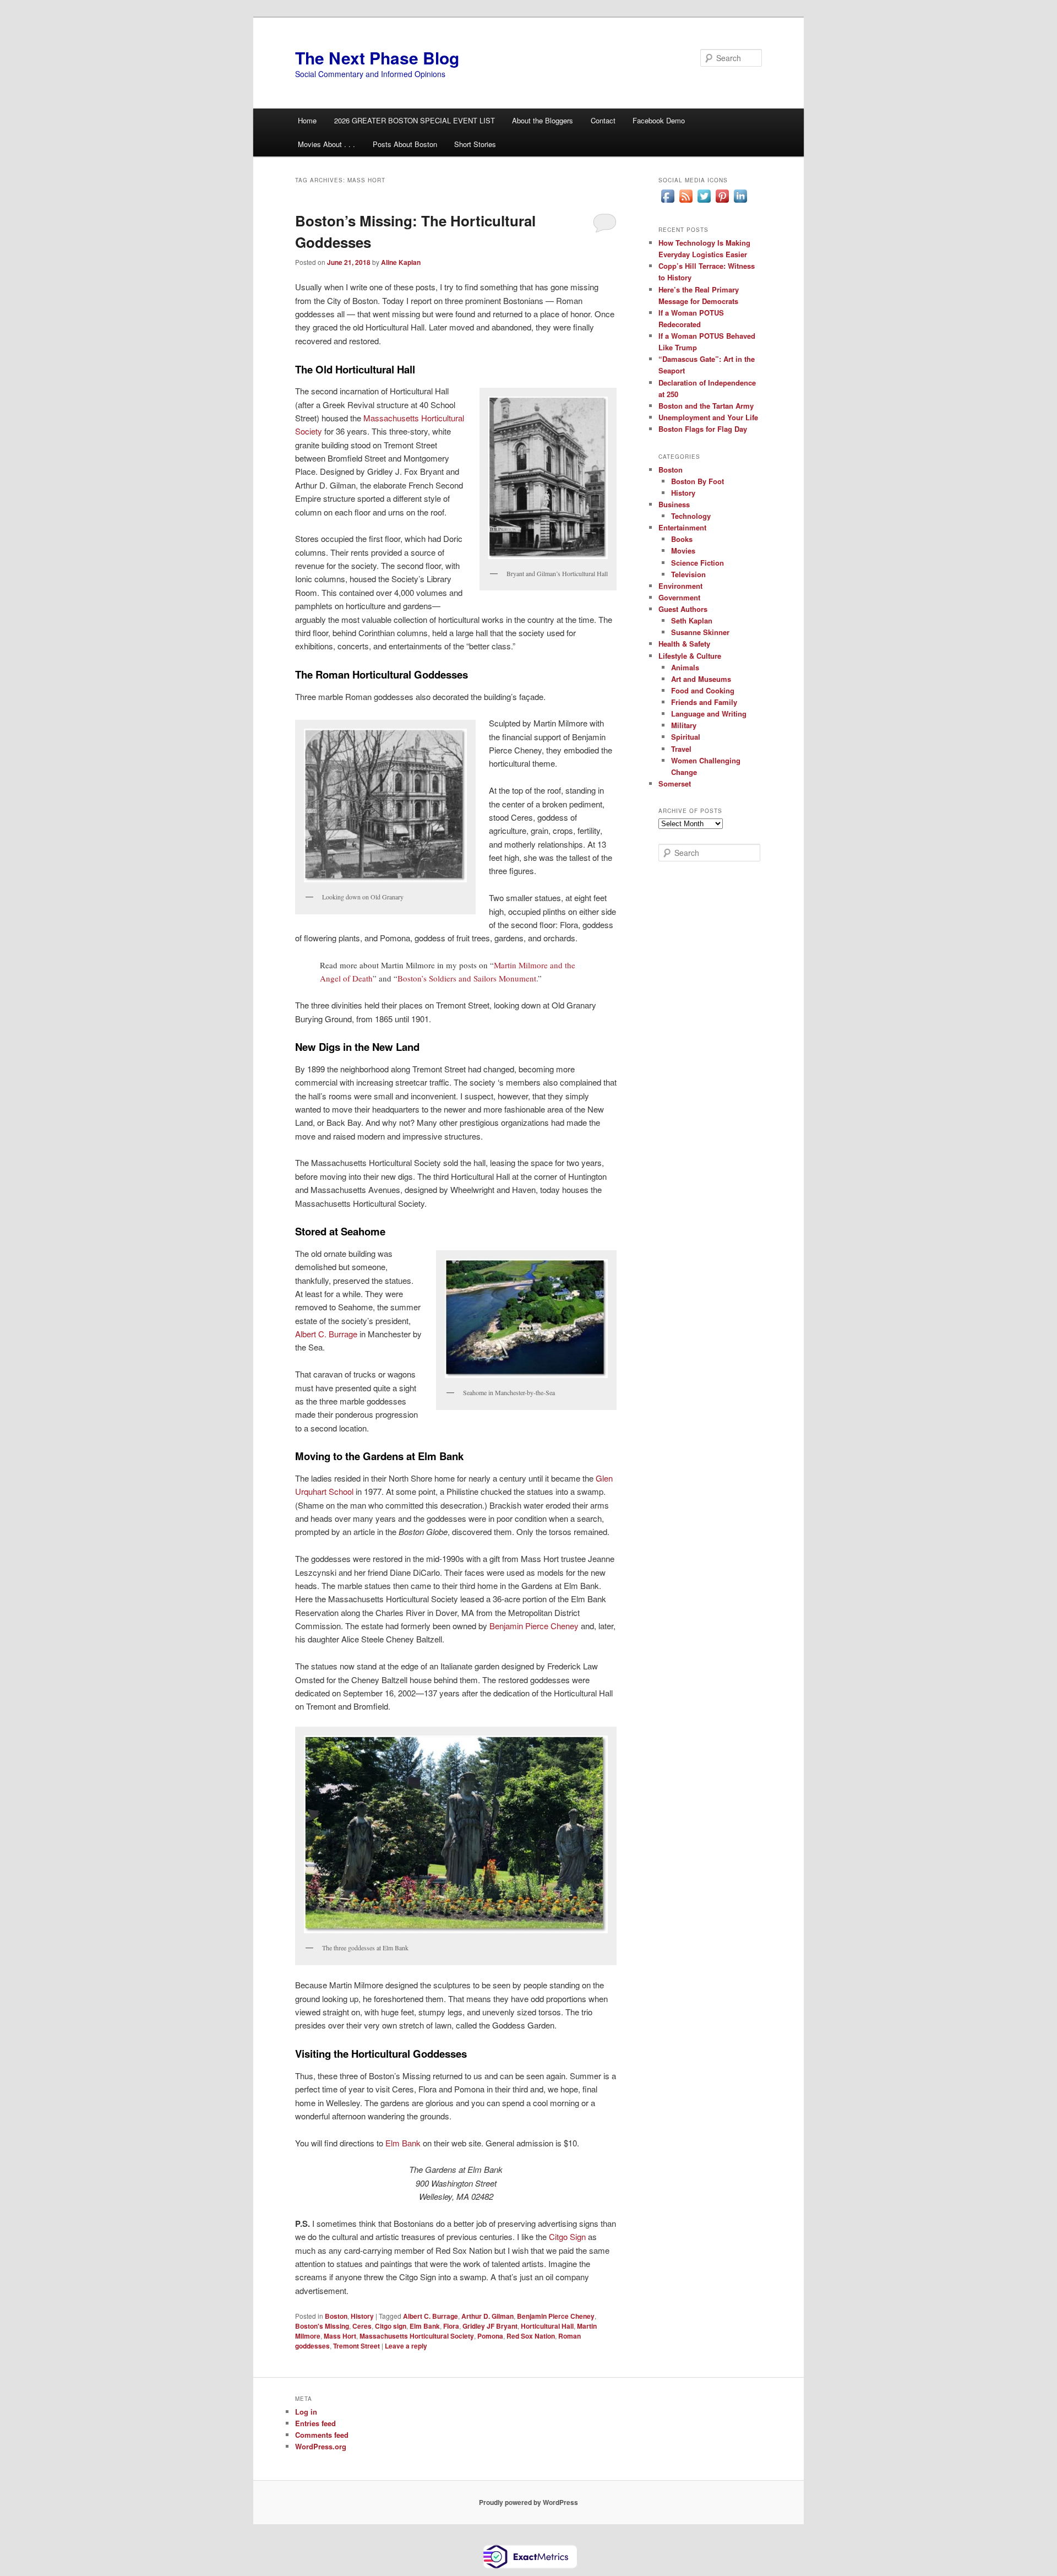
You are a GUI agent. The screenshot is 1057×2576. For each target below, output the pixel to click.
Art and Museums (701, 679)
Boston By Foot (698, 481)
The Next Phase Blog (377, 58)
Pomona (490, 2336)
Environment (680, 586)
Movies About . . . (326, 144)
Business (674, 504)
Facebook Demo (659, 120)
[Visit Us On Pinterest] (722, 202)
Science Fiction (698, 563)
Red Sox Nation (531, 2336)
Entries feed (315, 2423)
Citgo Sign (567, 2236)
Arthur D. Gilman (487, 2316)
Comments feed (322, 2435)
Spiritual (686, 737)
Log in (306, 2412)
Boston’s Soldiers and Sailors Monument (467, 978)
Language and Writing (709, 714)
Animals (685, 667)
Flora (451, 2326)
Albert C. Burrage (326, 1334)
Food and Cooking (703, 690)
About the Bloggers (543, 120)
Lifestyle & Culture (690, 656)
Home (307, 120)
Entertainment (682, 527)
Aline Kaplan (401, 262)
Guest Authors (683, 609)
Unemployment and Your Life (708, 417)
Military (684, 725)
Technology (691, 516)
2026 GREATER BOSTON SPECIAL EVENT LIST (415, 120)
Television (688, 574)
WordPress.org (321, 2446)
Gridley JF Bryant (490, 2326)
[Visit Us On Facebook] (668, 202)
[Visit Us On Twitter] (704, 202)
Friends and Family (704, 702)
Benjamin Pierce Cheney (534, 1626)
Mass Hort (340, 2336)
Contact (603, 120)
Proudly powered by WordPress (528, 2502)
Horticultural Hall (547, 2326)
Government (679, 597)
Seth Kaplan (692, 620)
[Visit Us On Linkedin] (740, 202)
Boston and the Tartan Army (706, 406)
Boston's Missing (322, 2326)
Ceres (362, 2326)
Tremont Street (356, 2346)
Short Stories (475, 144)
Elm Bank (403, 2143)
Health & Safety (684, 644)
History (362, 2316)
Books (682, 539)
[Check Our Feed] (686, 202)
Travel (681, 749)
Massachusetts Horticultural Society (417, 2336)
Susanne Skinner (700, 632)
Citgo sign (391, 2326)
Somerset (675, 783)
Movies (683, 551)
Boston (336, 2316)
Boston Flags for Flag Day (703, 429)
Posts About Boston (405, 144)
